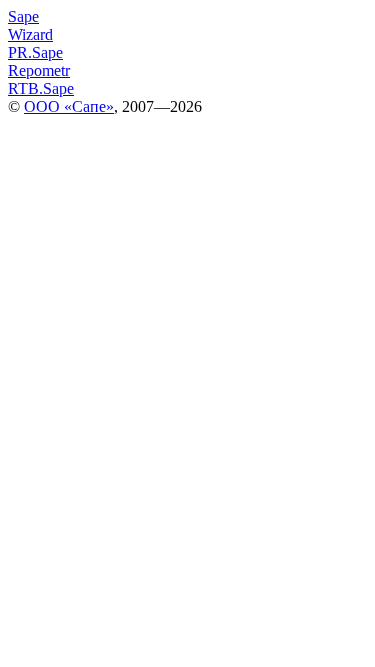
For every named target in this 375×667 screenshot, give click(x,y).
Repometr (39, 70)
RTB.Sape (41, 88)
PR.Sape (35, 52)
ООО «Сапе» (69, 106)
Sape (23, 16)
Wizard (30, 34)
